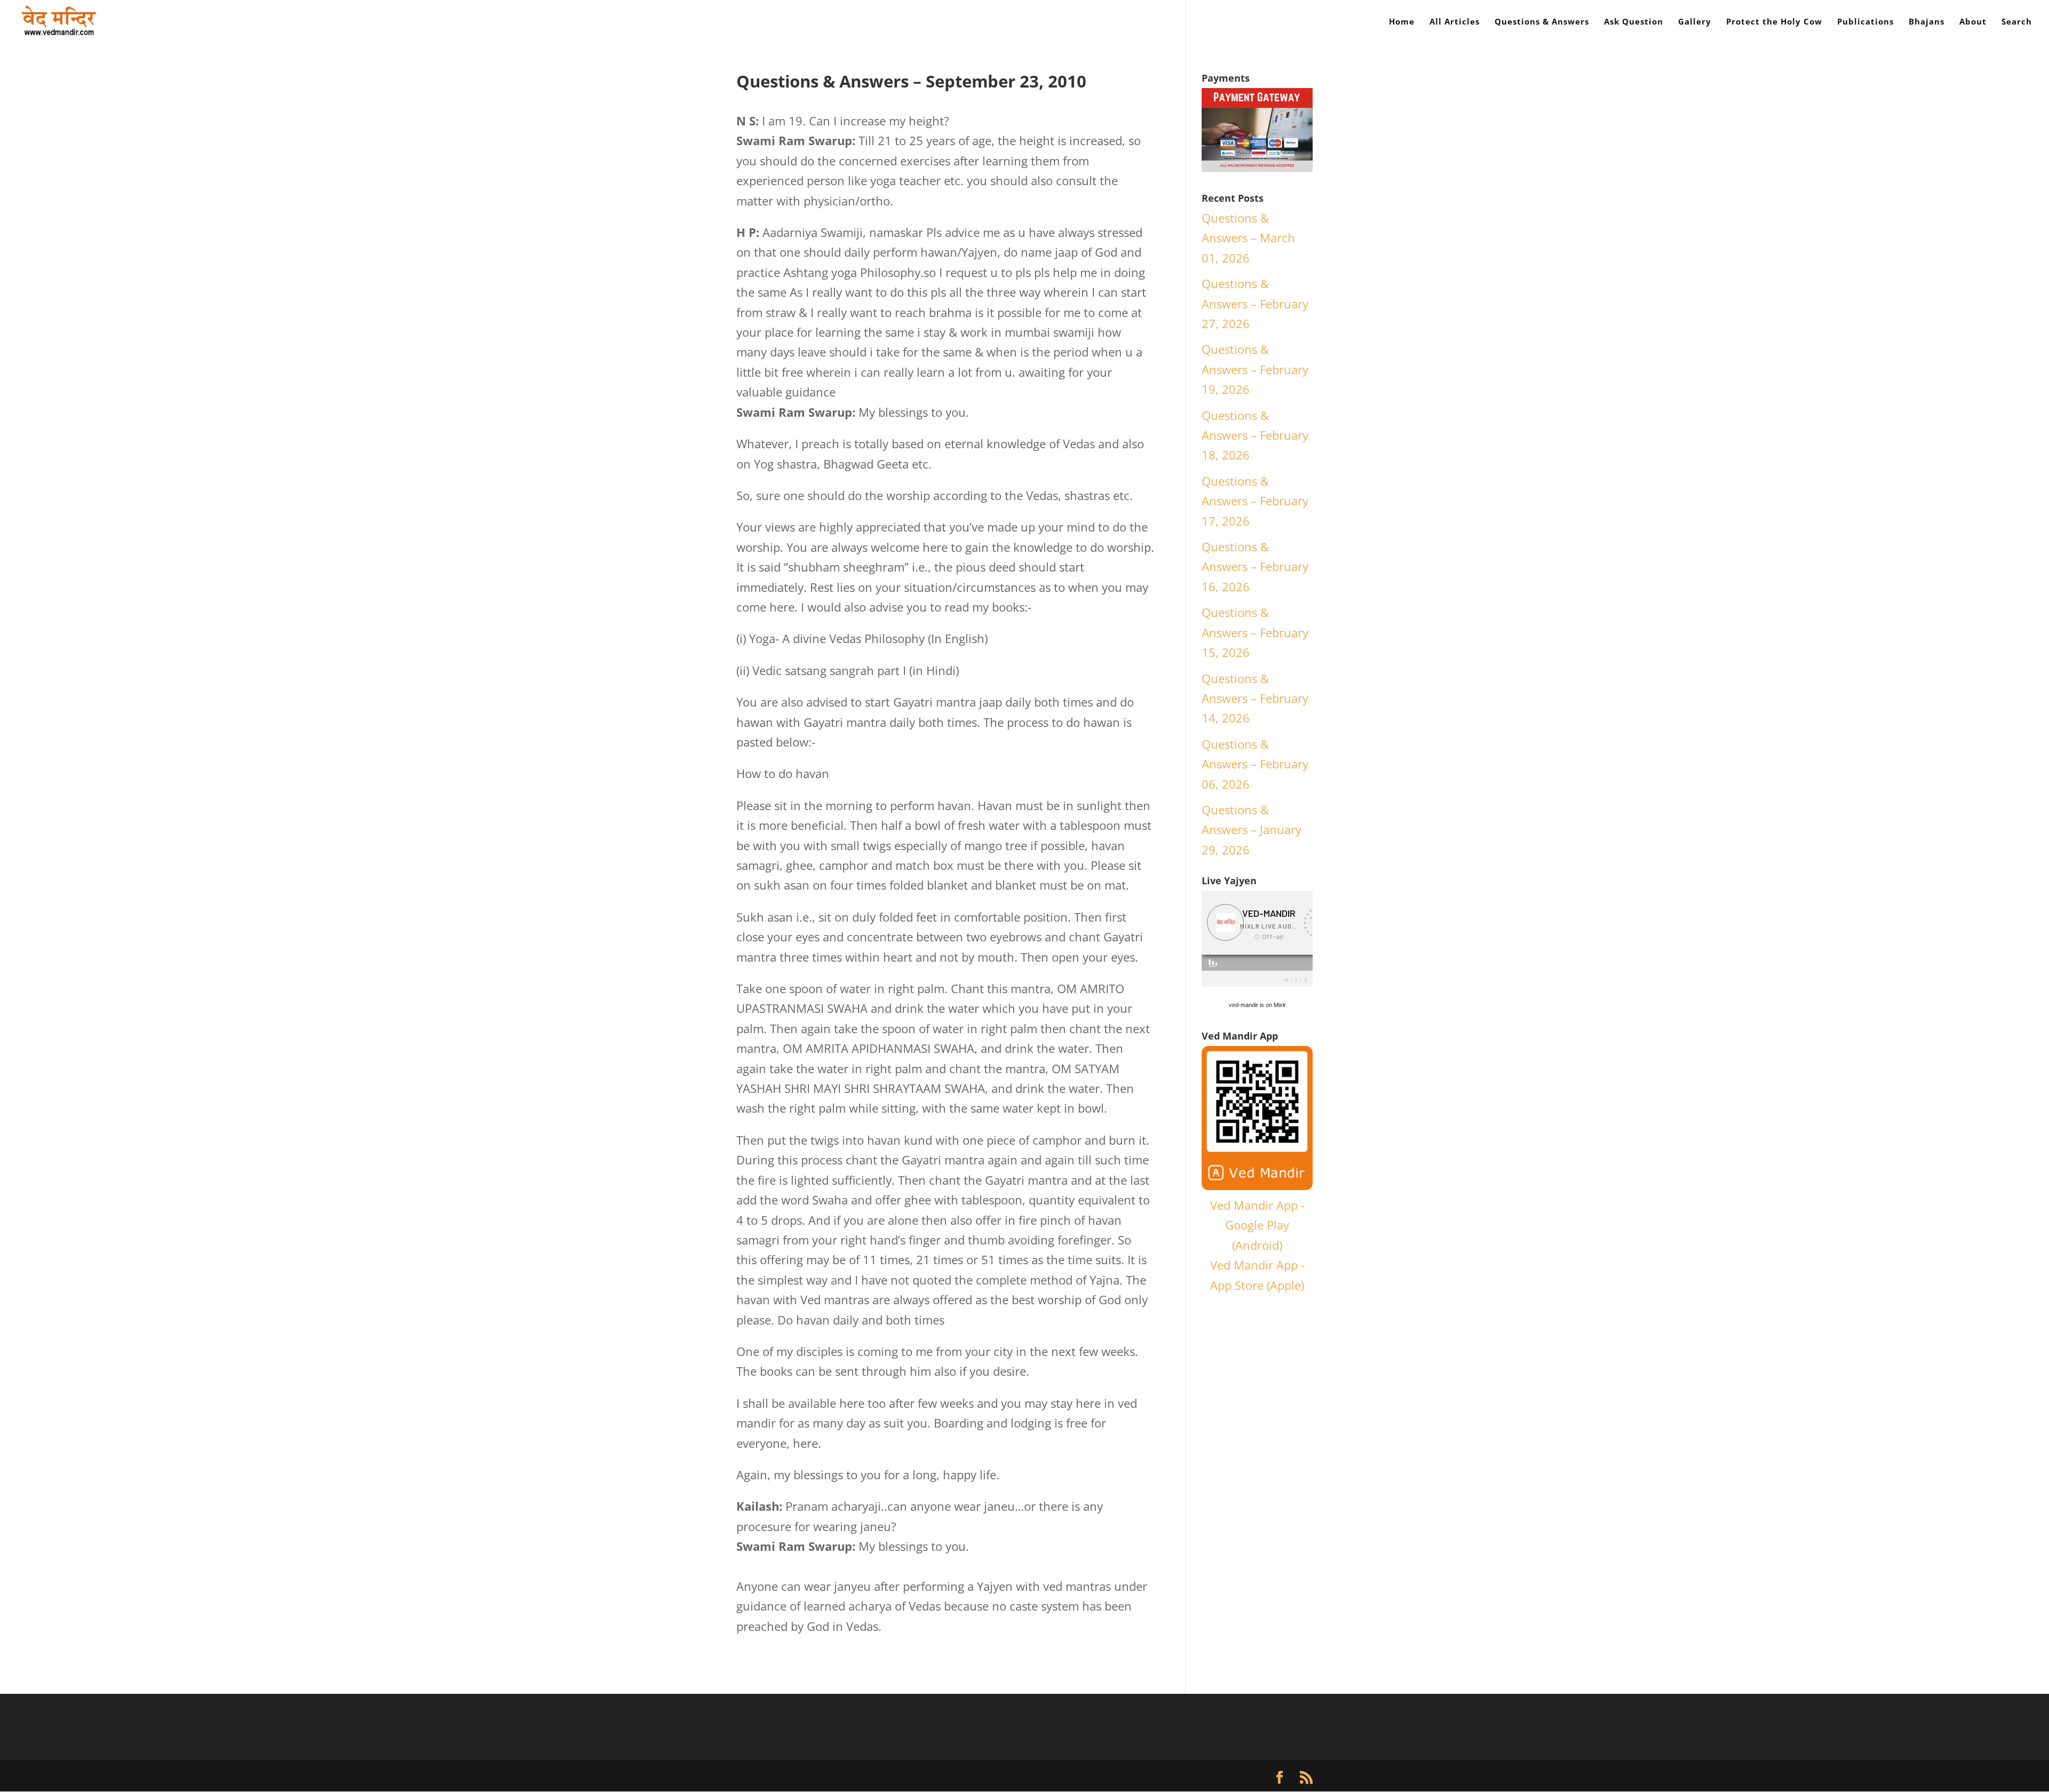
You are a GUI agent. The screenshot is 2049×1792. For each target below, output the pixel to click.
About (1973, 22)
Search (2017, 22)
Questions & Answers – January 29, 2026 (1252, 830)
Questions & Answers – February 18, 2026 (1255, 435)
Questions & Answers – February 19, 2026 (1255, 369)
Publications (1865, 22)
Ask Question (1634, 22)
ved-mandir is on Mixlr (1257, 1005)
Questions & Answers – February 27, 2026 (1255, 303)
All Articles (1455, 22)
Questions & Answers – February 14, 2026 (1255, 698)
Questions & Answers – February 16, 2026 (1255, 566)
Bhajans (1927, 22)
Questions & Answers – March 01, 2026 (1248, 238)
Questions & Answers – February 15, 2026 (1255, 632)
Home (1402, 22)
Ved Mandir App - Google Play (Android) (1257, 1225)
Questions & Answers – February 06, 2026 (1255, 764)
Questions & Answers (1542, 22)
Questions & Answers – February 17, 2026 (1255, 501)
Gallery (1695, 22)
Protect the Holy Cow (1774, 22)
